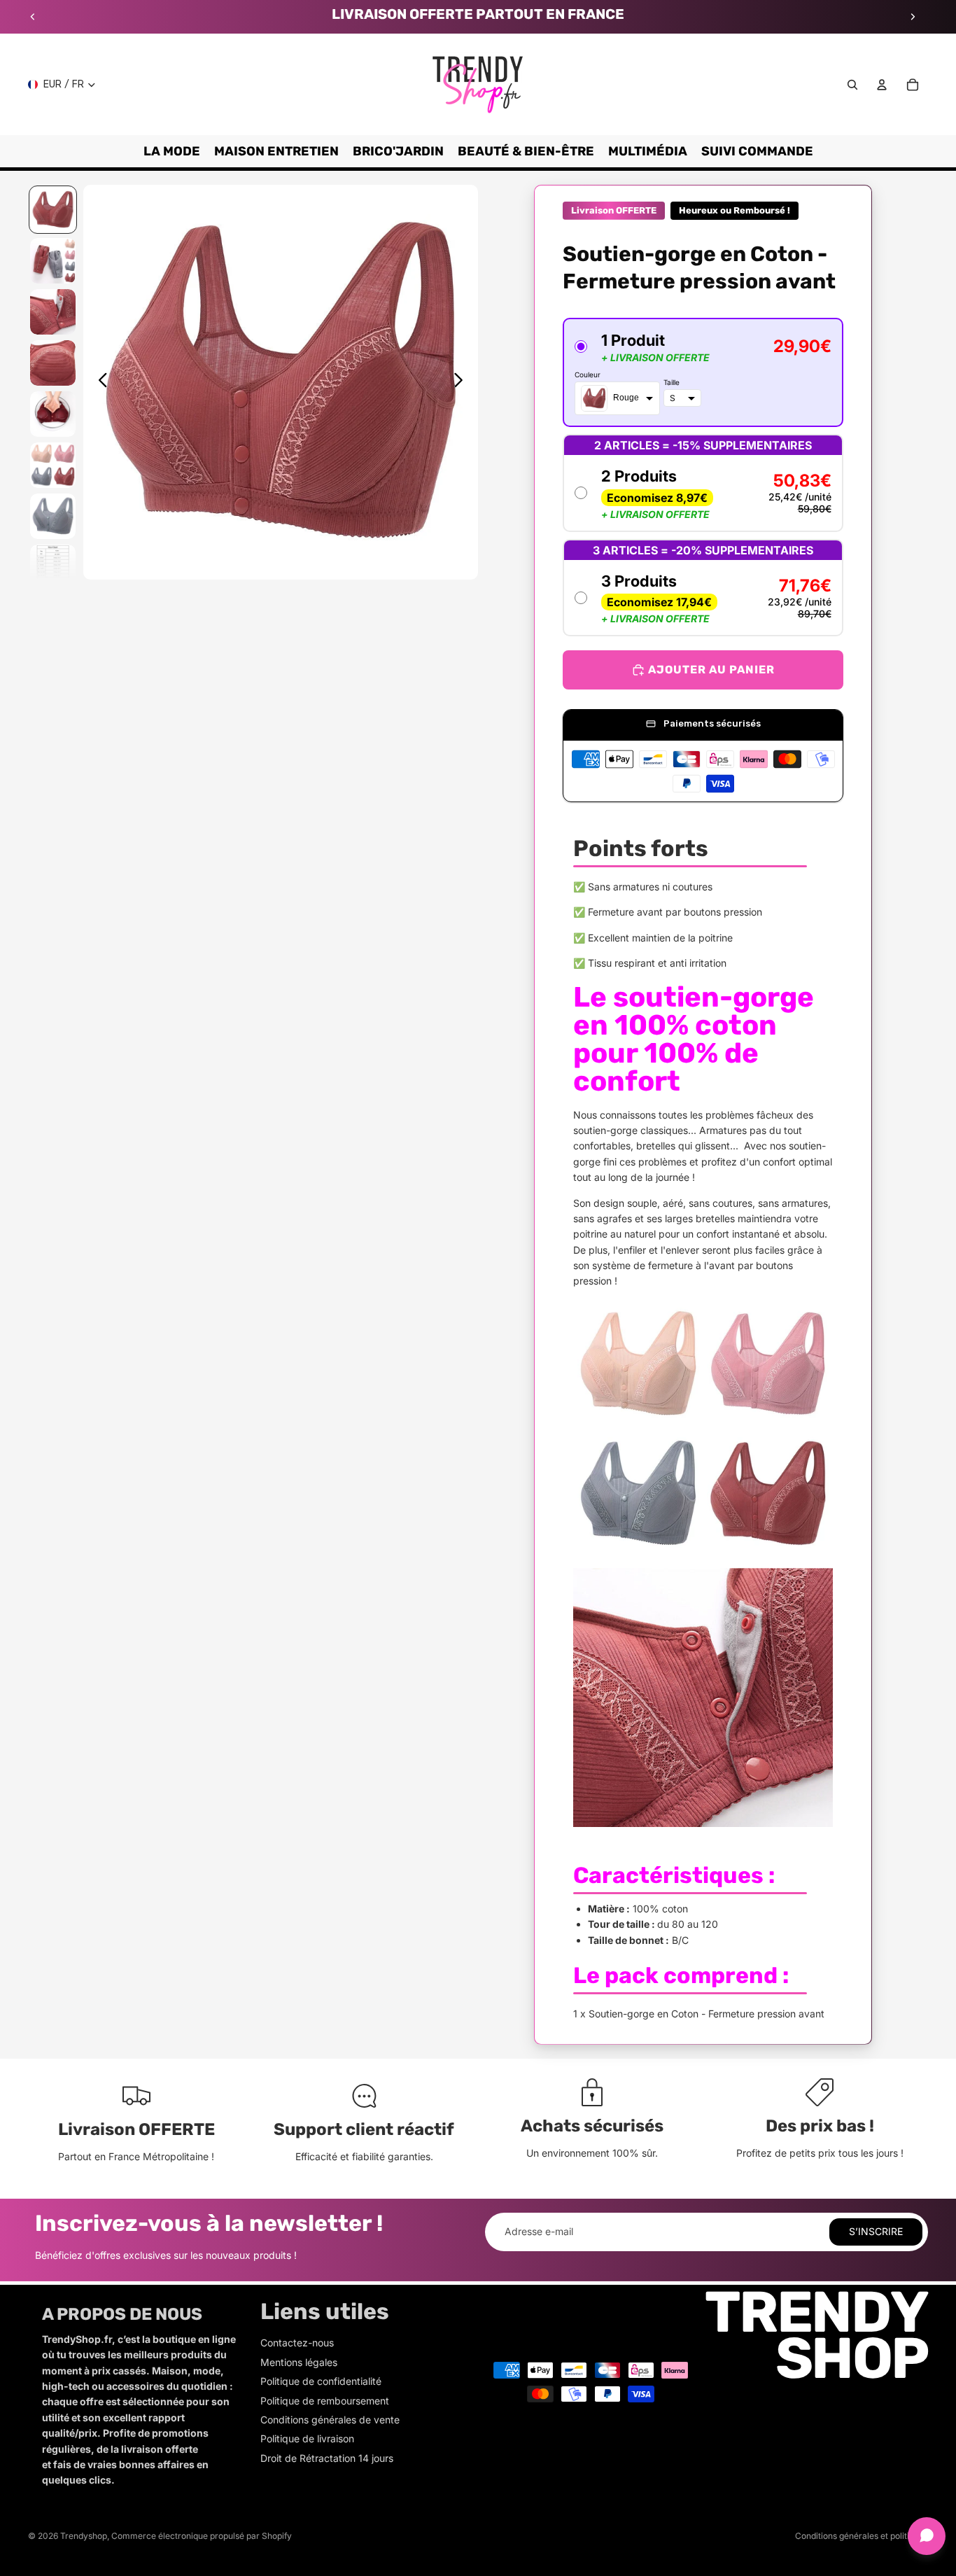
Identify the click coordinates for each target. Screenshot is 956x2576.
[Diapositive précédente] (33, 17)
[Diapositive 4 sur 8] (53, 363)
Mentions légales (299, 2362)
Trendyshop (84, 2536)
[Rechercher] (852, 85)
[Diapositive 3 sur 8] (53, 312)
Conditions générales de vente (330, 2420)
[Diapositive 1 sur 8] (53, 210)
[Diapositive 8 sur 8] (53, 567)
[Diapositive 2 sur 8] (53, 261)
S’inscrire (876, 2231)
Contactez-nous (297, 2343)
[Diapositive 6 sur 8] (53, 465)
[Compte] (882, 85)
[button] (703, 372)
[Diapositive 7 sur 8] (53, 516)
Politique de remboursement (325, 2401)
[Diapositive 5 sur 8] (53, 414)
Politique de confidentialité (321, 2381)
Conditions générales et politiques (862, 2536)
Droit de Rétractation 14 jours (327, 2458)
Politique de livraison (307, 2438)
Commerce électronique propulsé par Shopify (202, 2536)
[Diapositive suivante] (913, 17)
